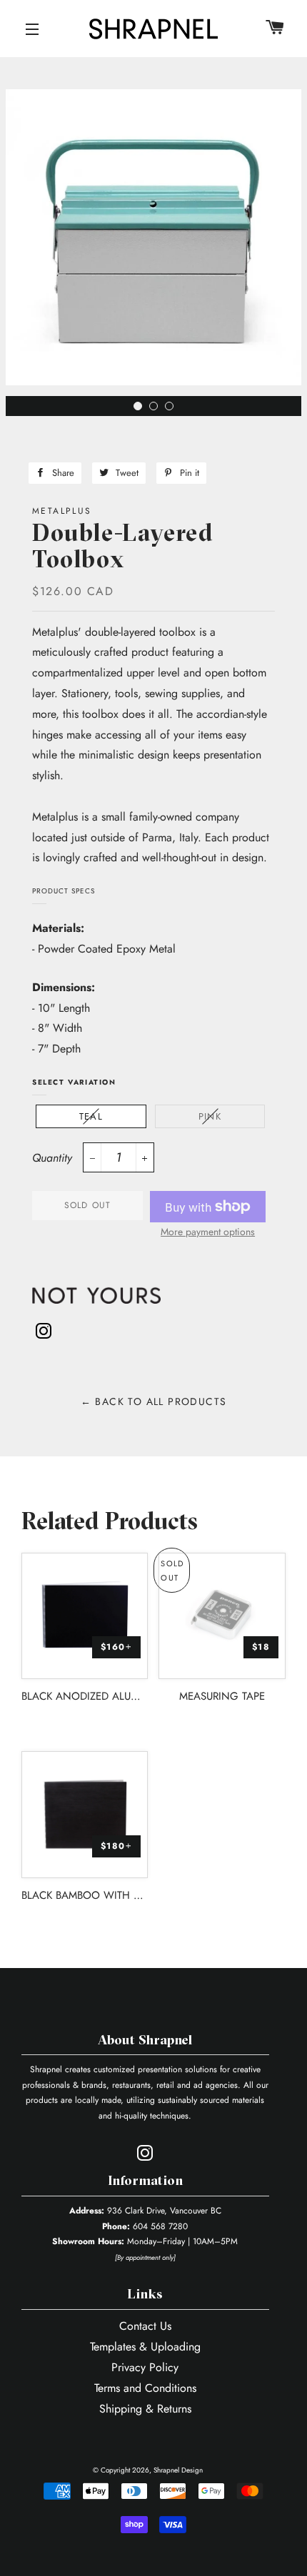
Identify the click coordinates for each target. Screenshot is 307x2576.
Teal (91, 1116)
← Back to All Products (154, 1401)
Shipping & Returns (145, 2409)
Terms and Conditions (145, 2388)
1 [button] (141, 410)
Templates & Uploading (145, 2347)
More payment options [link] (208, 1232)
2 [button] (157, 410)
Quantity (52, 1158)
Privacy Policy (145, 2367)
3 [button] (173, 410)
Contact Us (145, 2326)
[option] (154, 243)
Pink (210, 1116)
